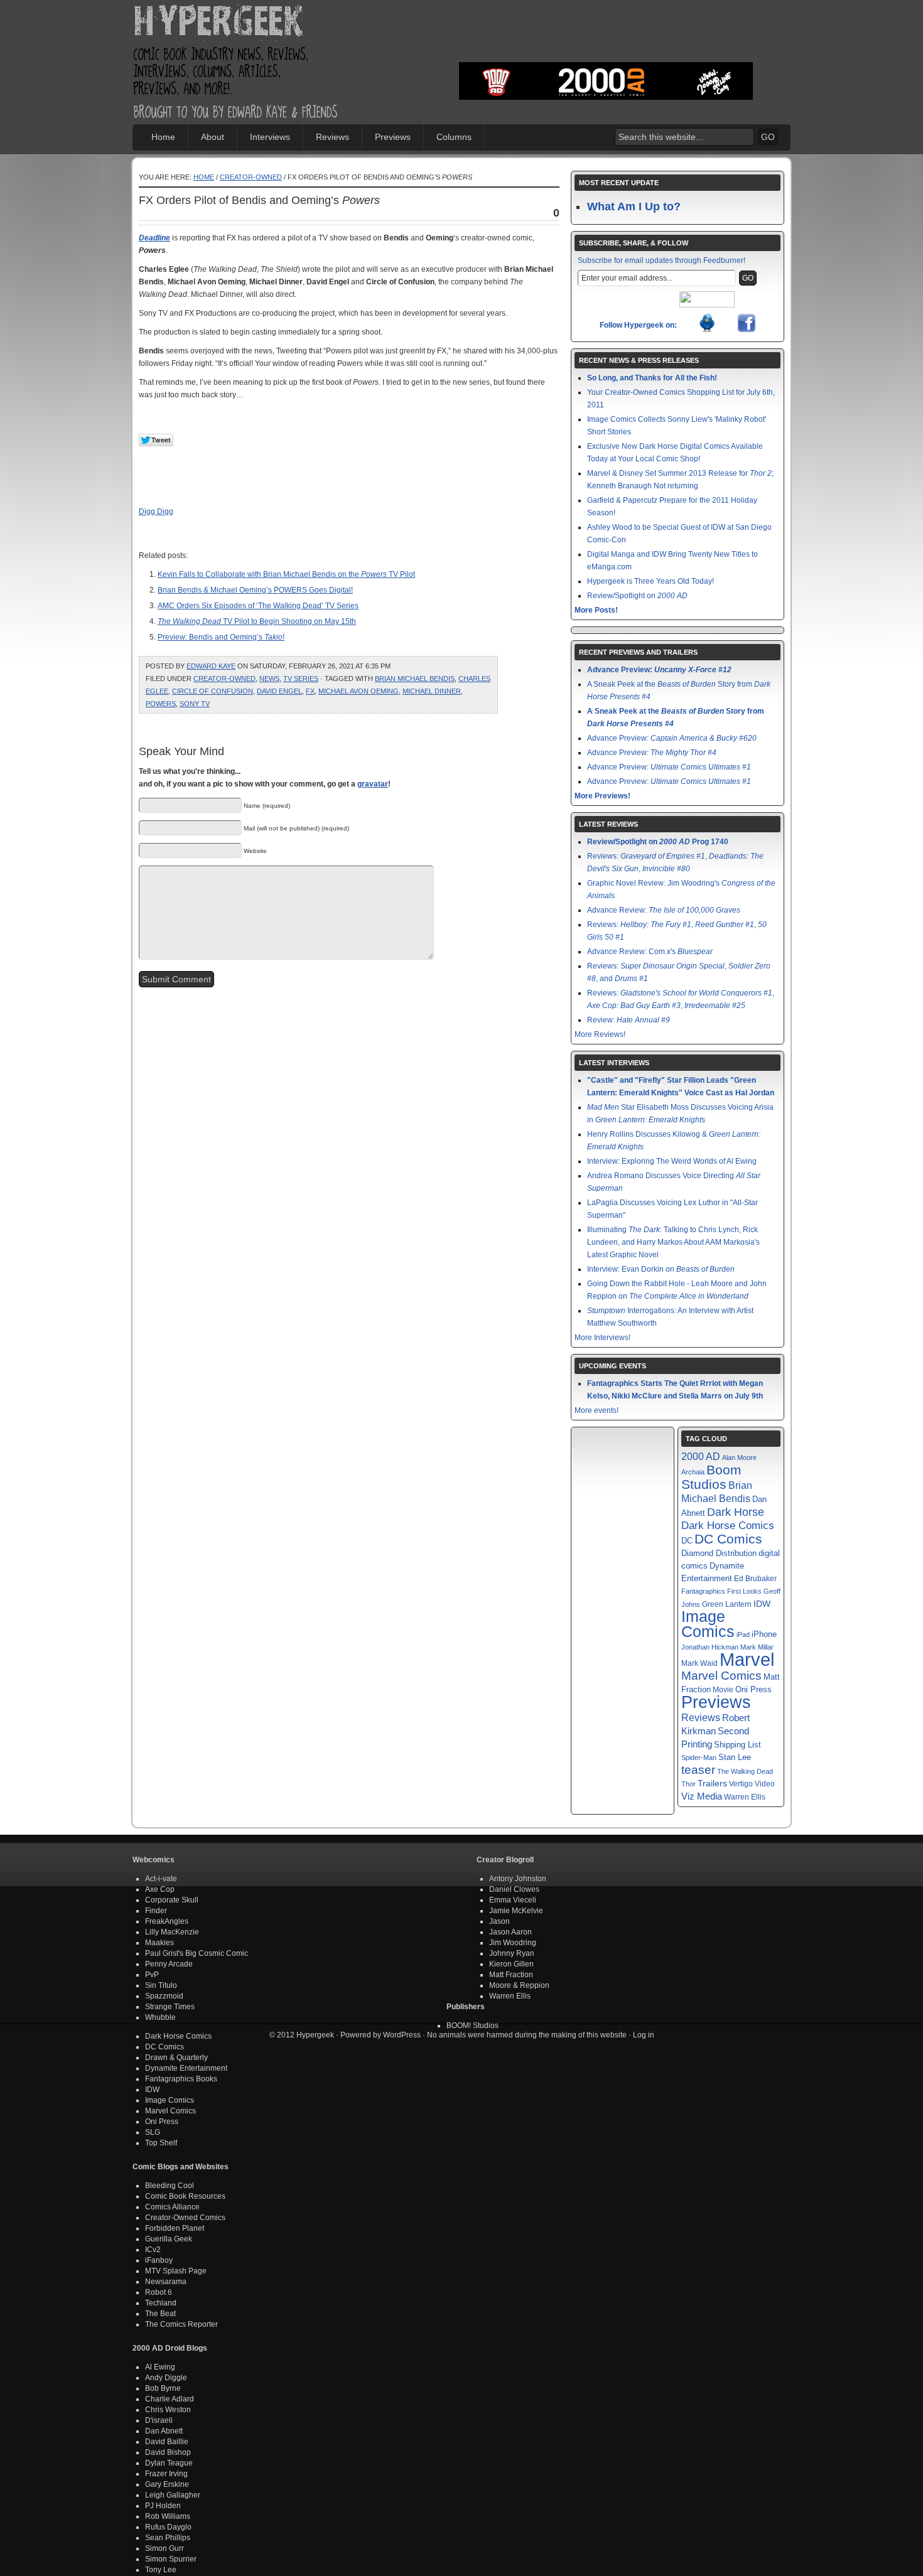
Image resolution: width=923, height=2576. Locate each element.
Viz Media (702, 1796)
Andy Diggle (166, 2378)
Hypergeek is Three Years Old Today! (650, 581)
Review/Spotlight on (637, 596)
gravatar (373, 784)
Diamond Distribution (719, 1554)
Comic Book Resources (185, 2196)
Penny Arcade (169, 1964)
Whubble (160, 2017)
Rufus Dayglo (168, 2527)
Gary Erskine (167, 2484)
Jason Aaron (510, 1932)
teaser (698, 1770)
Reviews (332, 137)
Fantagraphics (703, 1591)
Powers (161, 704)
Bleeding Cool (170, 2186)
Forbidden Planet (175, 2228)
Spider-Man (699, 1758)
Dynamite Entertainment (186, 2068)
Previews (393, 137)
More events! (596, 1410)
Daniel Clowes (514, 1889)
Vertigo (741, 1784)
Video (765, 1784)
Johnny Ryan (512, 1953)
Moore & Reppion (519, 1985)
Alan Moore (739, 1457)
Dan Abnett (164, 2431)
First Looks (744, 1591)
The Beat (160, 2314)
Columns (454, 137)
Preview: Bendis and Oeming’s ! (221, 637)
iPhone (764, 1634)
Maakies (159, 1943)
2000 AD (701, 1456)
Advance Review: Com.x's (650, 952)
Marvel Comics (721, 1676)
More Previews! (602, 796)
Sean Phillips (168, 2538)
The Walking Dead (745, 1771)
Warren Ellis (745, 1797)
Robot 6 (159, 2292)
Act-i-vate (161, 1879)
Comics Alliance (172, 2207)
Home (163, 137)
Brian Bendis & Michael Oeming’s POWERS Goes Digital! (255, 590)
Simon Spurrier (171, 2559)
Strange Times (170, 2007)
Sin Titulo (161, 1985)
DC (687, 1541)
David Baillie (167, 2442)
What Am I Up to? (634, 207)
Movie (723, 1689)
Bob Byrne (163, 2388)
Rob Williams (168, 2516)
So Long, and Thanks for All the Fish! (652, 378)
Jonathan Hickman (710, 1647)
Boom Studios (711, 1477)
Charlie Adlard (170, 2399)
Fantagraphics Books (181, 2079)
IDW (762, 1604)
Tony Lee (161, 2570)
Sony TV (195, 704)
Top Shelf (161, 2143)
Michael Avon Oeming (359, 691)
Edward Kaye (211, 666)
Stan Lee (735, 1757)
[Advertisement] (606, 41)
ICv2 (153, 2250)
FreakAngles (167, 1921)
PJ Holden (163, 2506)
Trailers (712, 1784)
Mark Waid (699, 1663)
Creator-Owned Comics (185, 2218)
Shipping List (737, 1745)
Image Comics (708, 1624)
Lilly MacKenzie (172, 1932)
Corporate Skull (172, 1900)
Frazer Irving (166, 2474)
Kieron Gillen (511, 1964)
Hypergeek (236, 23)
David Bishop (168, 2452)
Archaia (693, 1472)
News (269, 679)
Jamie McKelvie (516, 1911)
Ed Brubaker (755, 1578)
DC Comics (728, 1539)
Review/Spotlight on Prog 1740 (658, 842)
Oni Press (753, 1689)
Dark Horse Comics (728, 1526)
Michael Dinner (432, 691)
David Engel (279, 691)
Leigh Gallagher (173, 2495)
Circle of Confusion (213, 691)
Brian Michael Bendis (415, 679)
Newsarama (166, 2282)
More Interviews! (602, 1338)
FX (310, 691)
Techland (161, 2303)
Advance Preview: (659, 670)
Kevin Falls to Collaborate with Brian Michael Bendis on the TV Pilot (286, 574)
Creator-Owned (251, 177)
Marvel (747, 1659)
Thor (688, 1784)
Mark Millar (757, 1647)
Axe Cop (160, 1889)
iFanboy (159, 2260)
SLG (153, 2132)
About (213, 137)
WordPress (402, 2035)
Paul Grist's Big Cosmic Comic (197, 1953)
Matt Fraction (511, 1975)
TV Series (301, 679)
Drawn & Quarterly (176, 2058)
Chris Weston (168, 2410)
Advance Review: (664, 910)
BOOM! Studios (472, 2026)
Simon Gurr (165, 2548)
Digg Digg (156, 512)
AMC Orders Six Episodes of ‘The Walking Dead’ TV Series (258, 606)
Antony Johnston (518, 1879)
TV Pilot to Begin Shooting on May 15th (257, 621)
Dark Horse (736, 1512)
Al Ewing (160, 2367)
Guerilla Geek (169, 2239)
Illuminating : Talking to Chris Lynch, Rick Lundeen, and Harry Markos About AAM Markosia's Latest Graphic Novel (673, 1242)
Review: (629, 1020)
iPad (743, 1634)
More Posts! (596, 610)
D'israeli (159, 2420)
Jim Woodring (513, 1943)
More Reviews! (600, 1034)
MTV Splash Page (176, 2271)
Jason (499, 1921)
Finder (156, 1911)
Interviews (270, 137)
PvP (152, 1975)
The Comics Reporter (181, 2324)
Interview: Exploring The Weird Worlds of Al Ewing (672, 1161)
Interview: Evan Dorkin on (661, 1269)
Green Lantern (727, 1604)
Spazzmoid (164, 1996)
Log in (644, 2035)
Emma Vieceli (513, 1900)
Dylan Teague (169, 2463)
